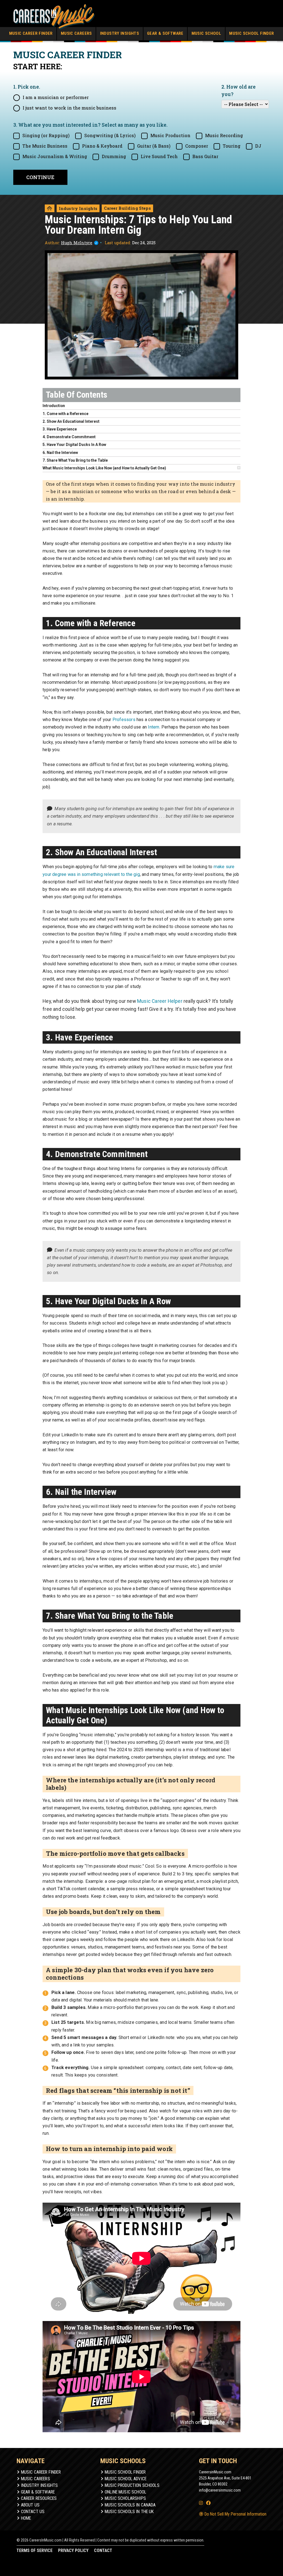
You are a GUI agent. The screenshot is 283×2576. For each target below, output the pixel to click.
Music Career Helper (160, 1001)
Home (26, 2518)
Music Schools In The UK (129, 2512)
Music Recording (224, 135)
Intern (154, 727)
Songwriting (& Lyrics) (110, 135)
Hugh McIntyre (77, 243)
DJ (258, 146)
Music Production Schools (132, 2485)
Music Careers (76, 33)
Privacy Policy (73, 2550)
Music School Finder (251, 33)
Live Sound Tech (159, 156)
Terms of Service (35, 2550)
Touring (232, 146)
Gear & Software (165, 33)
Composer (197, 146)
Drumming (114, 156)
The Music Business (45, 146)
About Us (30, 2505)
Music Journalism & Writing (55, 156)
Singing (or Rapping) (46, 135)
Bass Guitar (205, 156)
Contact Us (33, 2512)
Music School (206, 33)
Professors (124, 720)
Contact (103, 2550)
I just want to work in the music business (70, 108)
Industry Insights (120, 33)
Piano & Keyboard (102, 146)
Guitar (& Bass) (154, 146)
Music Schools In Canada (130, 2505)
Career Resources (39, 2498)
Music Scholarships (125, 2498)
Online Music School (125, 2492)
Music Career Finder (31, 33)
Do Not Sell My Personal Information (235, 2514)
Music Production (170, 135)
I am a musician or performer (56, 97)
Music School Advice (126, 2479)
